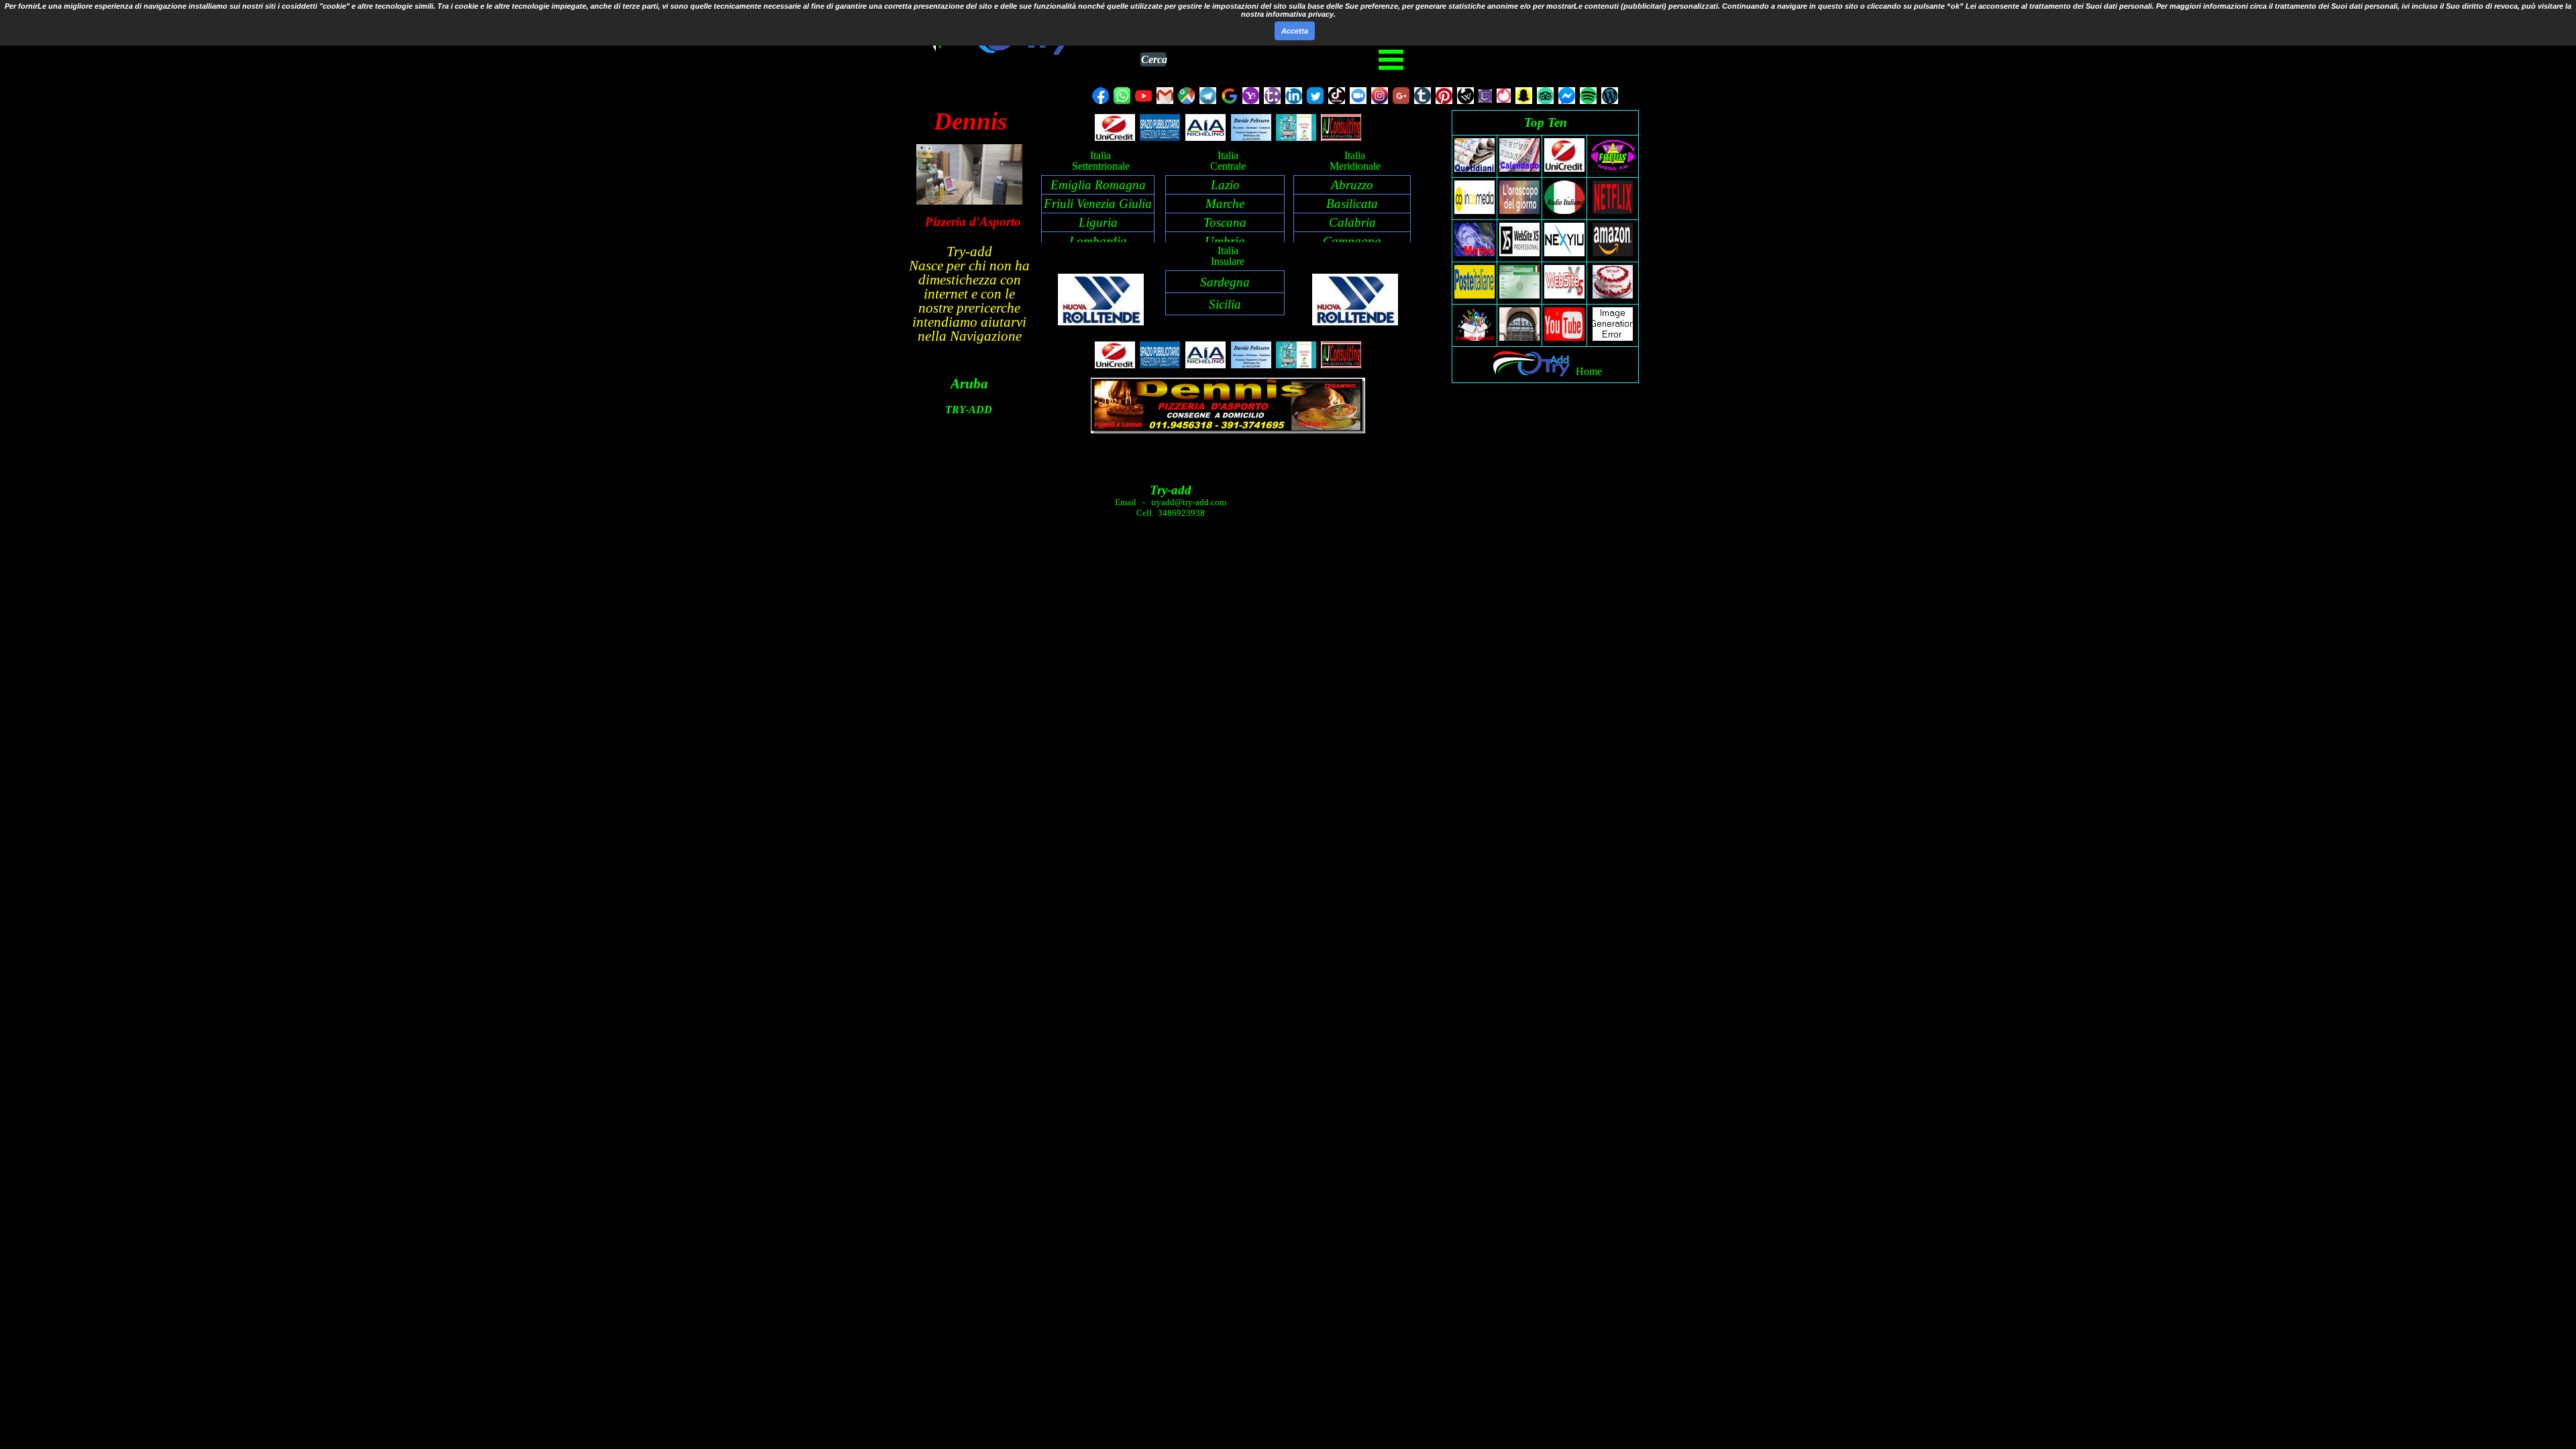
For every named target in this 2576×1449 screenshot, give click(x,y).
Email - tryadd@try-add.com (1171, 502)
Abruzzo (1352, 185)
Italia (1101, 155)
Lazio (1225, 185)
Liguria (1098, 222)
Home (1589, 371)
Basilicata (1352, 204)
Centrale (1228, 166)
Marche (1225, 204)
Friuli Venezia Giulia (1098, 204)
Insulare (1228, 261)
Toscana (1225, 222)
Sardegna (1225, 282)
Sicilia (1225, 304)
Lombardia (1098, 241)
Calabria (1352, 222)
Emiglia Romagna (1098, 185)
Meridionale (1355, 166)
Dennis (970, 121)
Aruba (969, 384)
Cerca (1153, 59)
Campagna (1352, 241)
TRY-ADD (969, 410)
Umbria (1225, 241)
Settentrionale (1101, 166)
